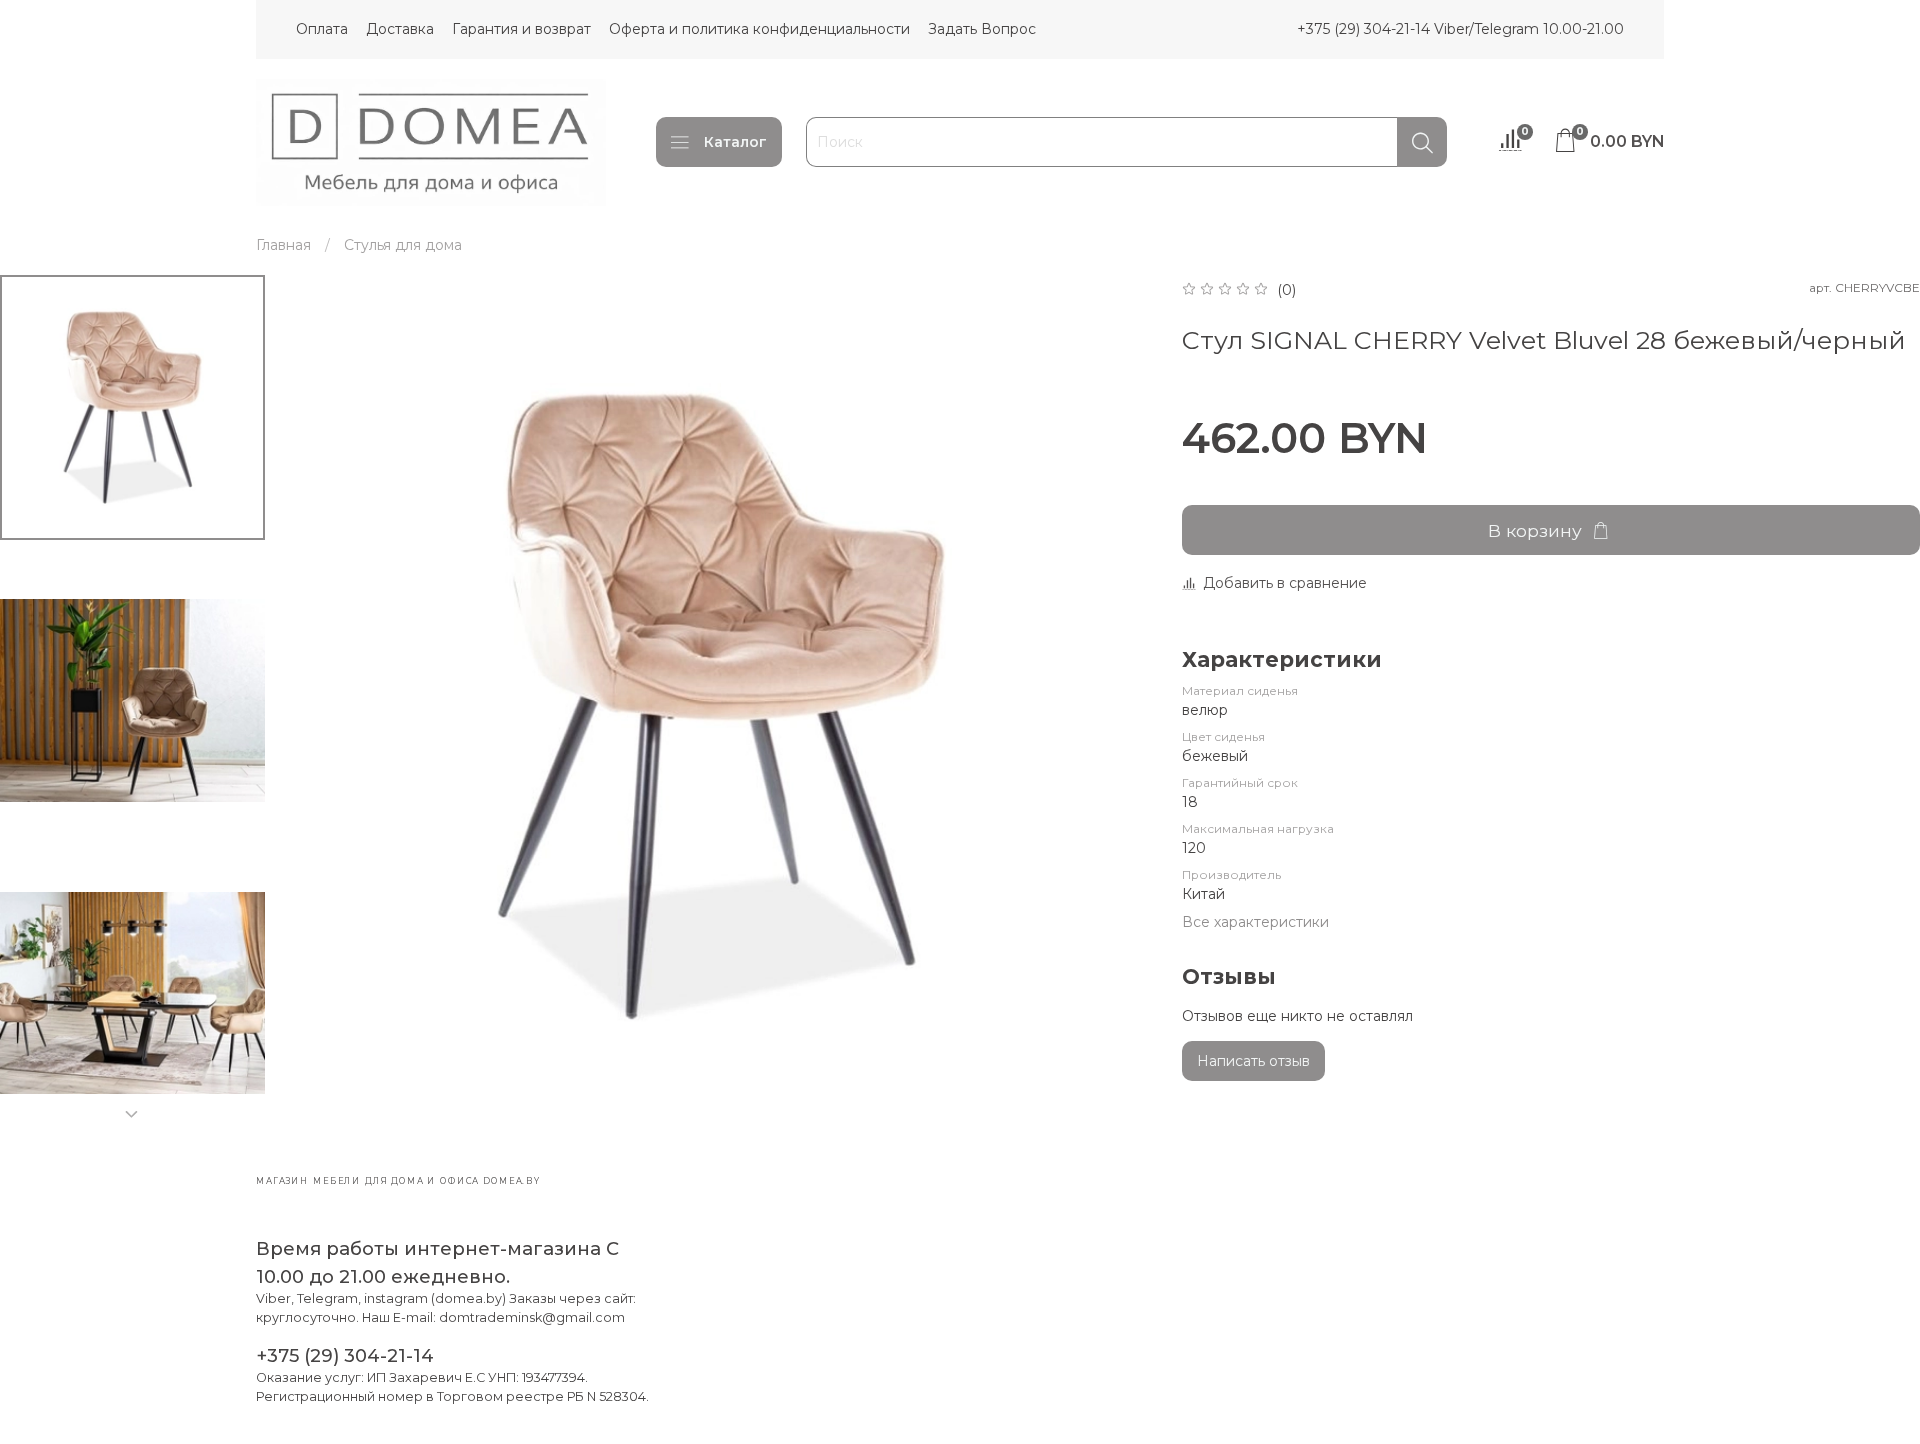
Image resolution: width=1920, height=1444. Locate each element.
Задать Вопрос (982, 29)
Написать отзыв (1253, 1061)
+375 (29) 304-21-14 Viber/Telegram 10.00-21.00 (1460, 29)
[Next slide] (132, 1114)
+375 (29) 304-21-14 (345, 1355)
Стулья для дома (403, 245)
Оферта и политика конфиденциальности (759, 29)
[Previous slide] (325, 706)
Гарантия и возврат (521, 29)
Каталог (735, 142)
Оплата (322, 29)
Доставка (400, 29)
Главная (283, 245)
